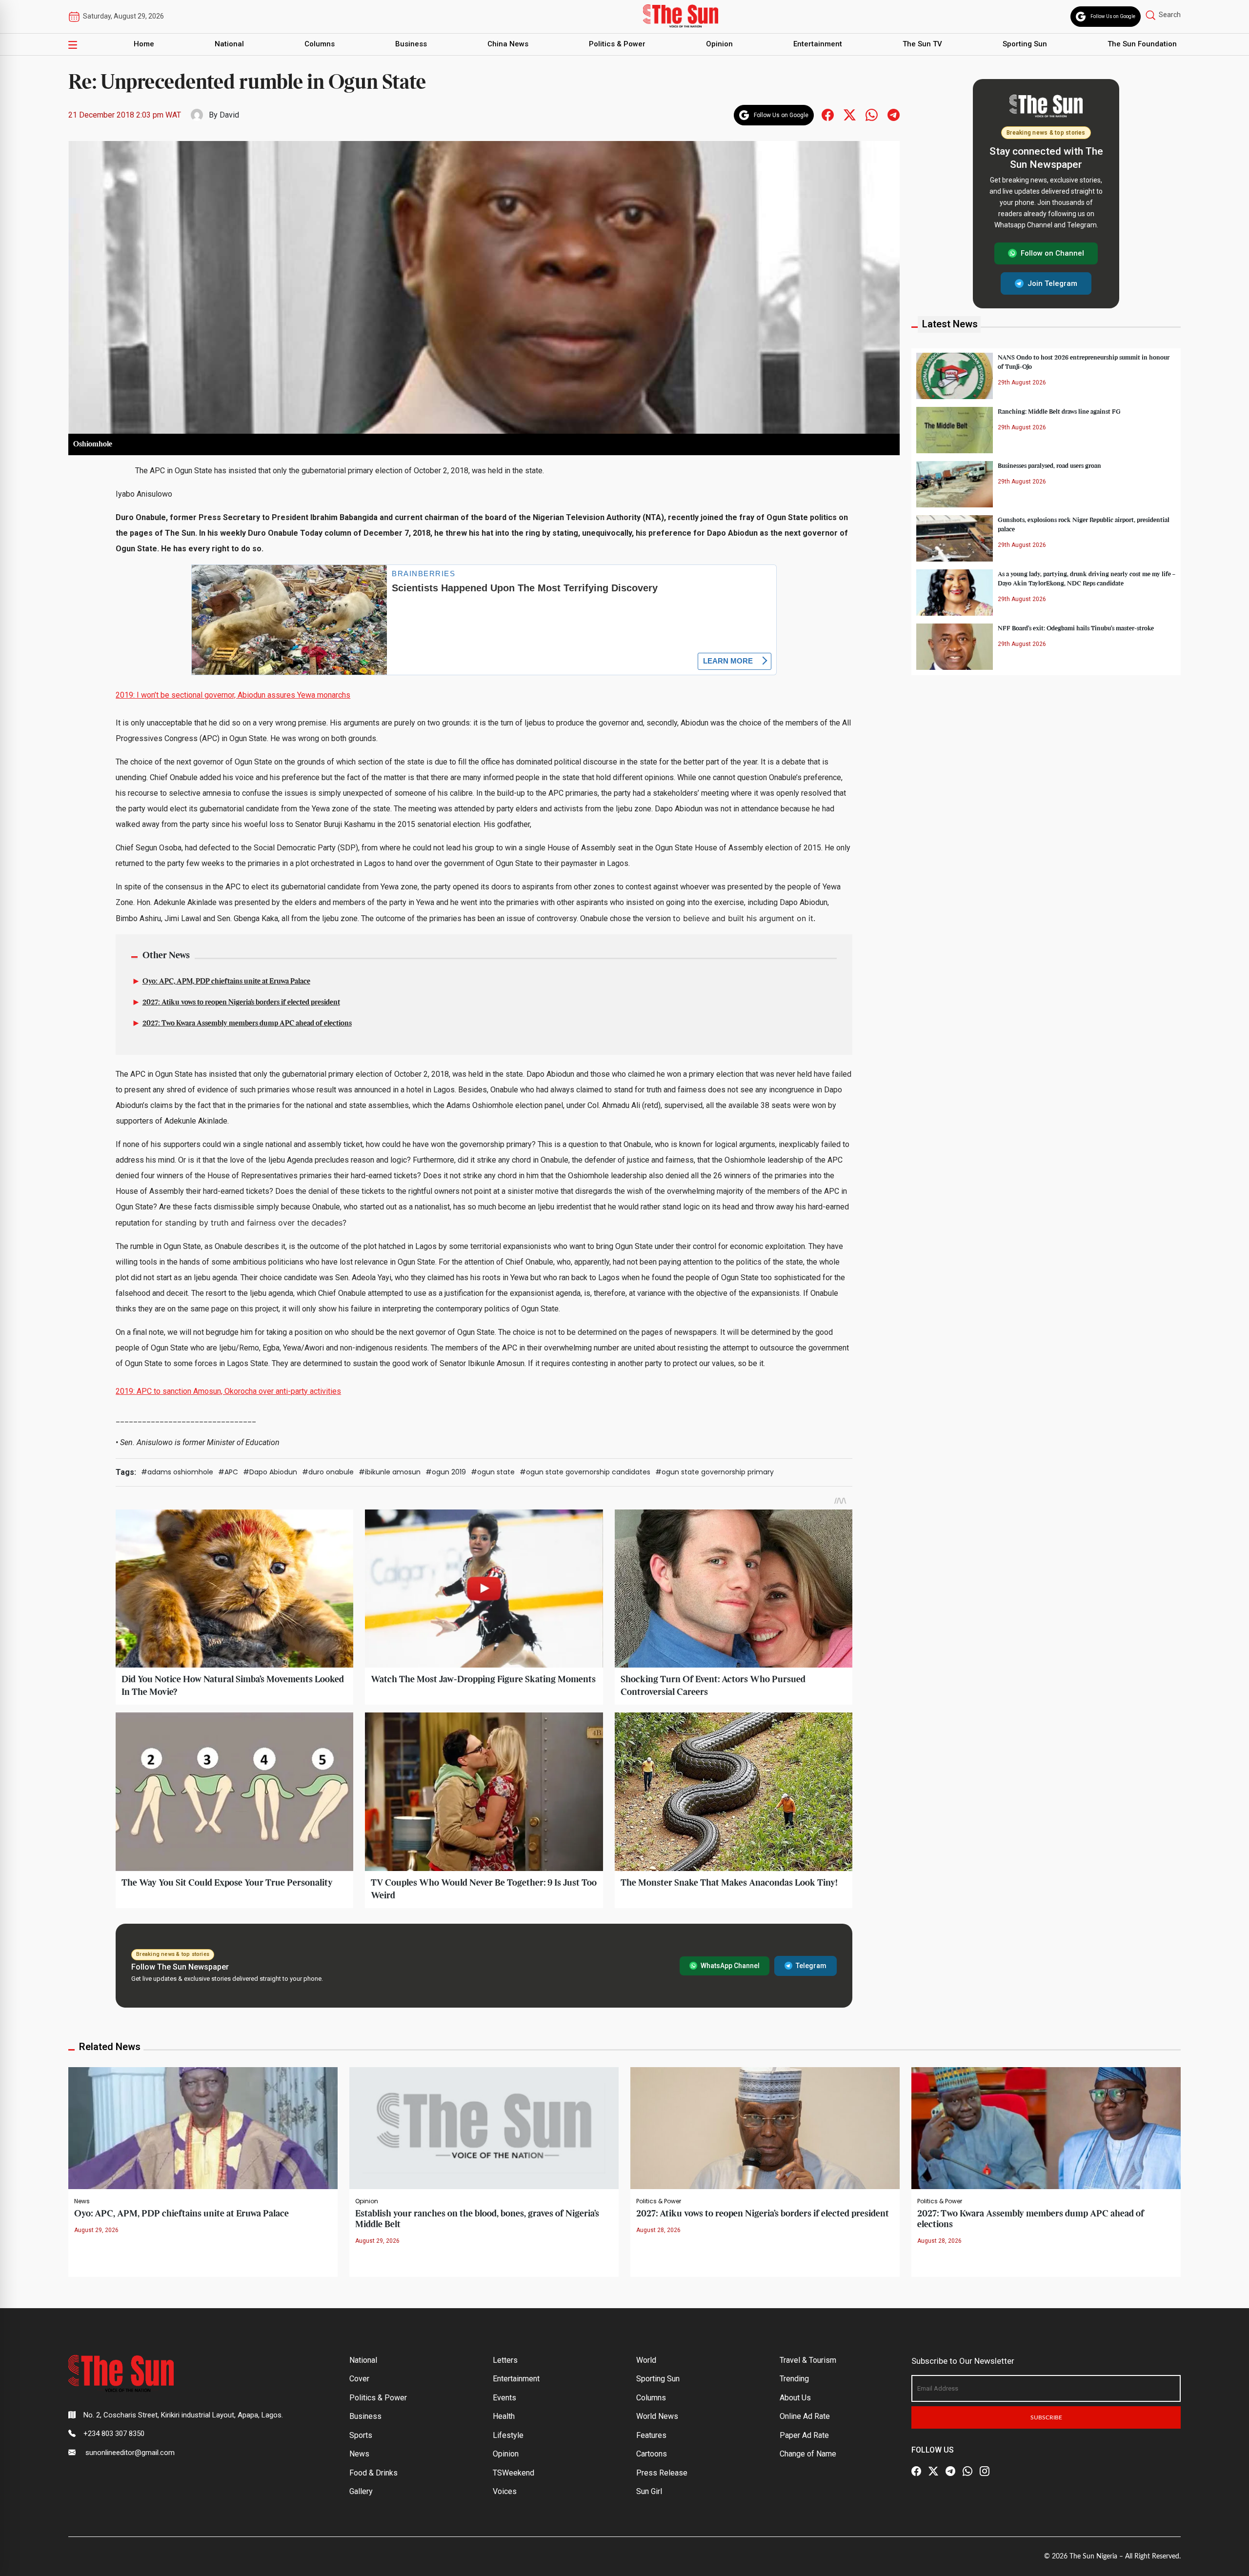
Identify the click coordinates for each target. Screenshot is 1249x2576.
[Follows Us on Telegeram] (894, 114)
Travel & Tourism (808, 2360)
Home (144, 44)
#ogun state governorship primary (715, 1472)
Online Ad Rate (805, 2416)
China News (508, 44)
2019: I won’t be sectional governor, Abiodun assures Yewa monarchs (233, 695)
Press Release (662, 2473)
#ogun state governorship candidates (585, 1472)
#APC (228, 1472)
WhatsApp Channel (730, 1966)
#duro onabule (328, 1472)
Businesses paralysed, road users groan (1049, 465)
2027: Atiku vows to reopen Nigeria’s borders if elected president (241, 1003)
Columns (320, 44)
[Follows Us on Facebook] (828, 114)
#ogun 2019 (446, 1472)
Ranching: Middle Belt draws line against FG (1059, 411)
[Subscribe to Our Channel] (950, 2471)
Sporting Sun (1025, 44)
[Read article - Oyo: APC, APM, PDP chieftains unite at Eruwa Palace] (203, 2127)
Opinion (719, 44)
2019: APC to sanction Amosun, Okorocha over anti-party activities (228, 1391)
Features (651, 2435)
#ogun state (493, 1472)
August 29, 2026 (96, 2230)
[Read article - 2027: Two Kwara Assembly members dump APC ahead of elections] (1046, 2127)
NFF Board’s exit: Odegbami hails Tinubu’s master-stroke (1076, 628)
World (646, 2360)
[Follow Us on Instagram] (985, 2471)
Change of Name (808, 2454)
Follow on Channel (1052, 253)
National (229, 44)
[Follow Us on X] (933, 2471)
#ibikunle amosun (390, 1472)
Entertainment (818, 44)
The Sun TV (922, 44)
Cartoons (652, 2454)
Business (411, 44)
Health (504, 2416)
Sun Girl (649, 2491)
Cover (359, 2379)
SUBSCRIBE (1046, 2417)
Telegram (811, 1966)
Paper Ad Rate (804, 2435)
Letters (505, 2360)
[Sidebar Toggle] (73, 44)
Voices (505, 2491)
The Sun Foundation (1142, 44)
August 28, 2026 (658, 2230)
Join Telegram (1052, 283)
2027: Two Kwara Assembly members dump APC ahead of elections (247, 1024)
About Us (795, 2398)
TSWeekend (514, 2473)
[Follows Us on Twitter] (850, 114)
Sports (361, 2435)
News (82, 2201)
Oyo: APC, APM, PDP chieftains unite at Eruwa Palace (226, 982)
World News (657, 2416)
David (229, 115)
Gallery (361, 2491)
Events (504, 2398)
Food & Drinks (373, 2473)
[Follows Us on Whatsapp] (872, 114)
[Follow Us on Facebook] (916, 2471)
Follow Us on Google (1113, 16)
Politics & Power (617, 44)
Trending (794, 2379)
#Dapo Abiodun (270, 1472)
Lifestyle (508, 2435)
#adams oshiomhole (177, 1472)
